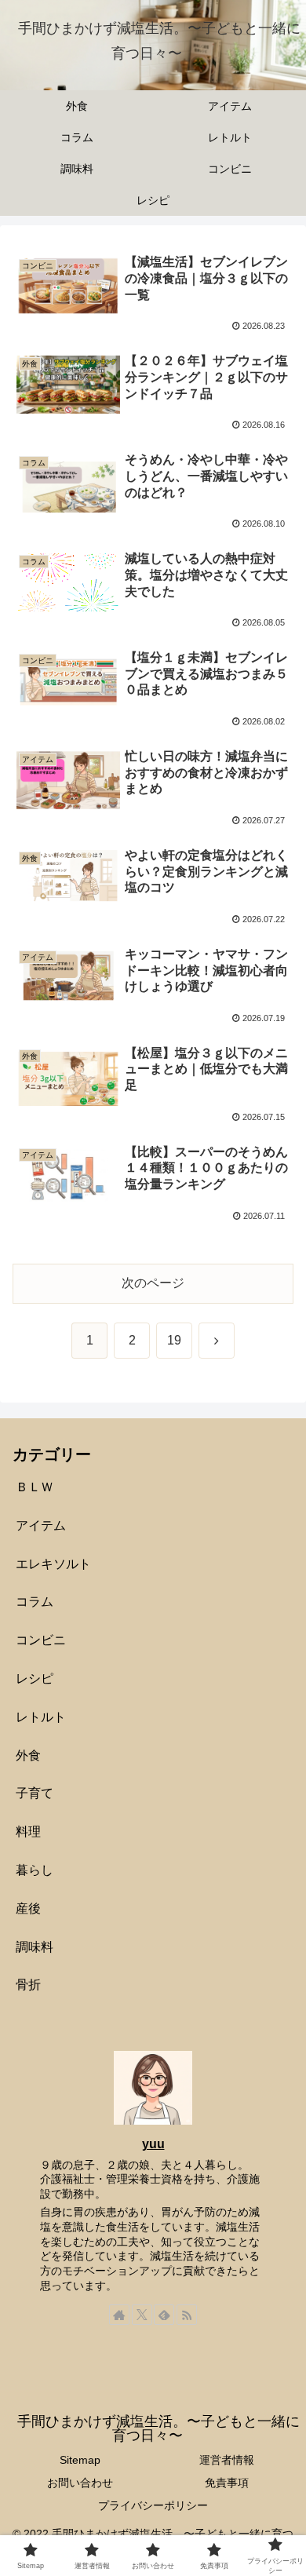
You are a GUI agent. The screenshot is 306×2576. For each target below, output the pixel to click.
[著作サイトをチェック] (119, 2315)
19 (174, 1340)
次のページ (153, 1283)
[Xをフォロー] (142, 2315)
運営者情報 (227, 2460)
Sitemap (80, 2460)
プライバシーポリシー (153, 2505)
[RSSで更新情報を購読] (187, 2315)
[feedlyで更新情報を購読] (164, 2315)
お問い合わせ (80, 2483)
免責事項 (227, 2483)
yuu (153, 2144)
